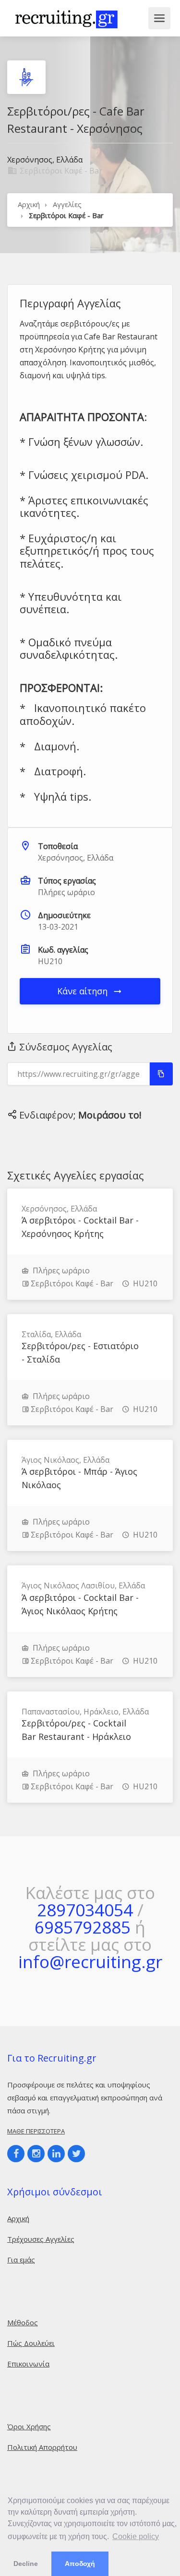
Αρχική (29, 204)
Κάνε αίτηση (84, 991)
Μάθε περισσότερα (36, 2131)
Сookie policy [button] (136, 2536)
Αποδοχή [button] (80, 2564)
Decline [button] (26, 2564)
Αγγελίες (67, 204)
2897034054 (85, 1910)
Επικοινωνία (28, 2364)
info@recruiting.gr (90, 1962)
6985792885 (83, 1927)
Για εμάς (21, 2260)
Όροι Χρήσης (29, 2426)
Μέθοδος (23, 2322)
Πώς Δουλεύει (31, 2343)
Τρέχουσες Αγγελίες (41, 2239)
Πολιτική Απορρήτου (42, 2447)
